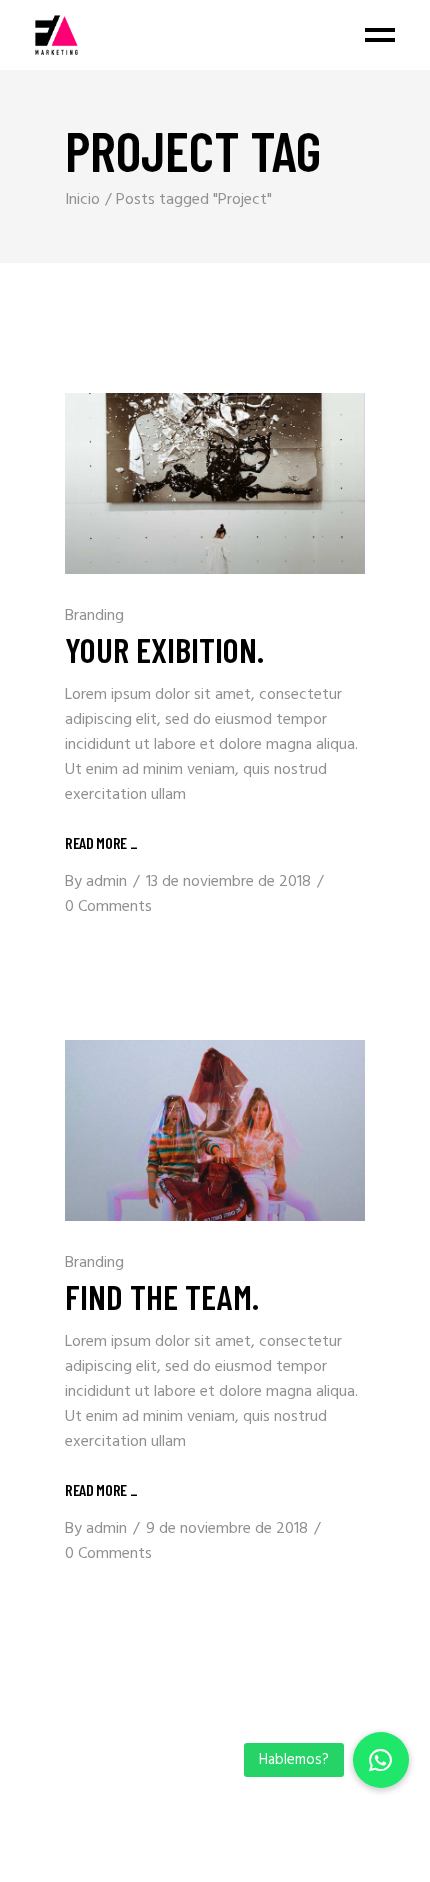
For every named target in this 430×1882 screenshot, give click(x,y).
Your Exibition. (164, 649)
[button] (381, 1760)
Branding (94, 616)
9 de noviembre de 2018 (227, 1529)
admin (106, 882)
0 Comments (108, 907)
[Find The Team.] (215, 1130)
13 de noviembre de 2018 (228, 882)
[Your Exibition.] (215, 483)
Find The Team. (162, 1296)
